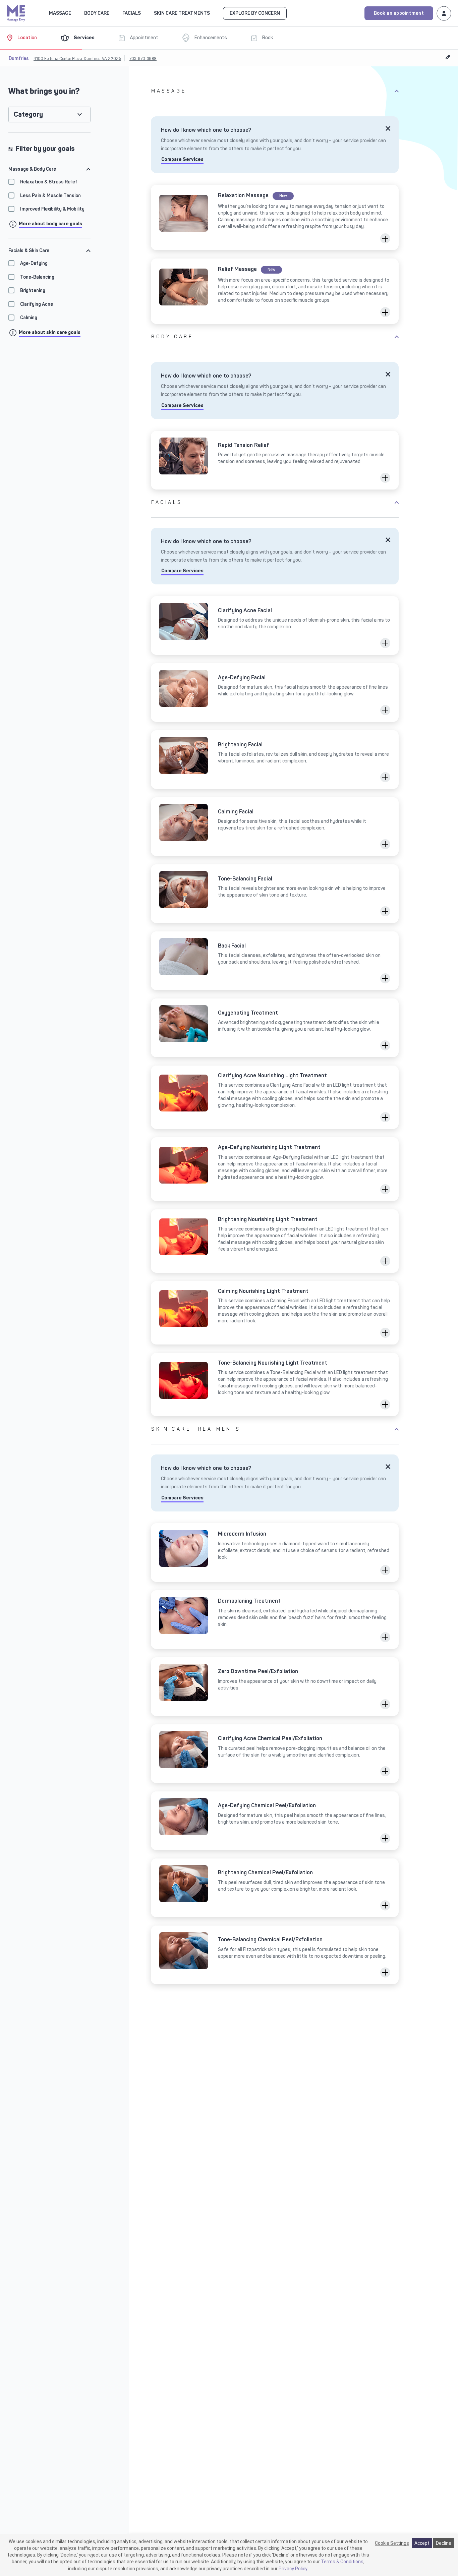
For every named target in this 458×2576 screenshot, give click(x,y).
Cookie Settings (392, 2543)
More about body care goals (50, 224)
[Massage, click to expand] (75, 13)
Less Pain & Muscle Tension (50, 196)
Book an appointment (399, 13)
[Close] (388, 128)
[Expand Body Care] (113, 13)
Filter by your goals (45, 149)
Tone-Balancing (37, 277)
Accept (422, 2543)
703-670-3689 (143, 59)
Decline (444, 2543)
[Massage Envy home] (16, 12)
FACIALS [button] (132, 13)
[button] (385, 238)
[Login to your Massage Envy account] (444, 13)
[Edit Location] (448, 57)
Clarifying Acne (37, 304)
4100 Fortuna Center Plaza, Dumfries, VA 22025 (77, 59)
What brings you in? (44, 91)
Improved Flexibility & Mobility (52, 209)
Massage (169, 91)
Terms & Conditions (342, 2562)
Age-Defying (34, 263)
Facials (167, 502)
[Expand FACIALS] (145, 13)
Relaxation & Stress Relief (49, 182)
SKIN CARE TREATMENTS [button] (182, 13)
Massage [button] (60, 13)
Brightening (33, 291)
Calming (29, 318)
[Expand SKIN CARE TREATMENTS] (214, 13)
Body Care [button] (97, 13)
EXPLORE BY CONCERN (255, 13)
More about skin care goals (50, 332)
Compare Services (182, 159)
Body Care (172, 337)
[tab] (49, 169)
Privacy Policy (293, 2569)
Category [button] (28, 115)
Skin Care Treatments (196, 1429)
